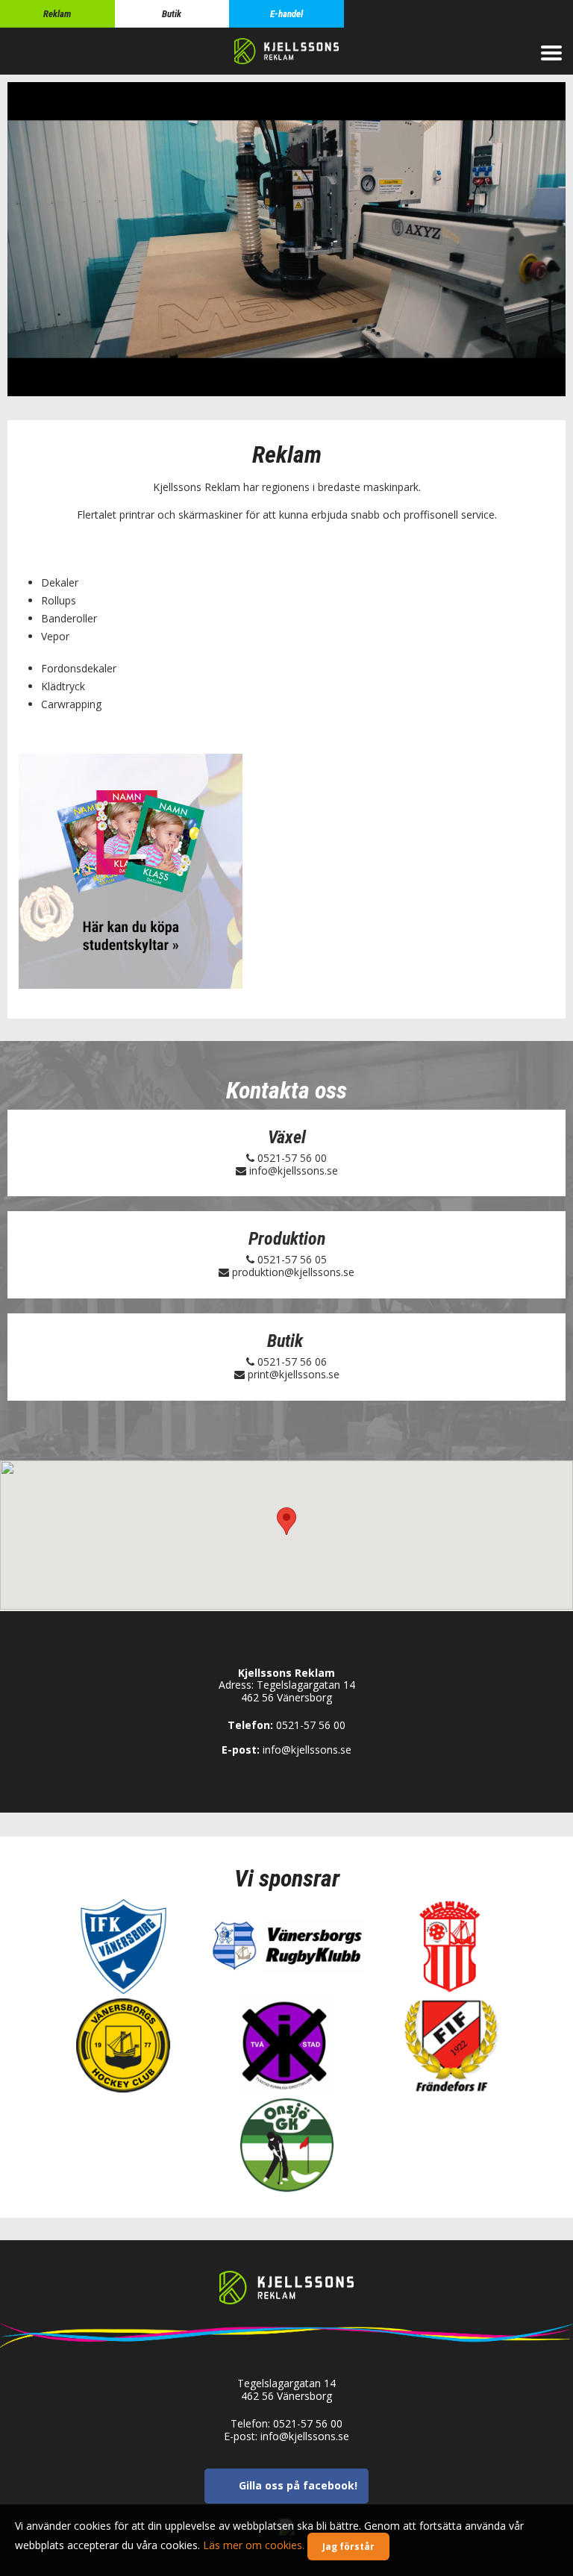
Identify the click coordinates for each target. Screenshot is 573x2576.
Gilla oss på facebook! (298, 2486)
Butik (172, 14)
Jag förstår (348, 2547)
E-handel (286, 14)
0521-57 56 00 (292, 1158)
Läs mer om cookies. (254, 2545)
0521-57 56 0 (289, 1259)
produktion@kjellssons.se (293, 1272)
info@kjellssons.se (294, 1170)
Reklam (57, 14)
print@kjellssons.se (294, 1374)
